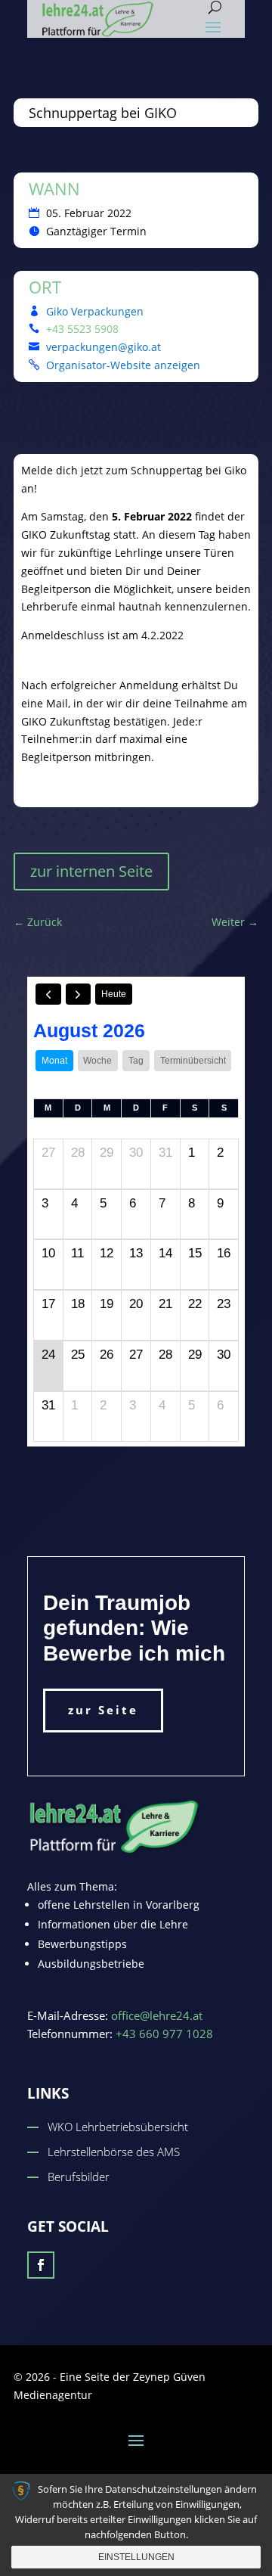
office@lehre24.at (157, 2015)
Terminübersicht (193, 1061)
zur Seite (103, 1710)
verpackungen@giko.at (104, 347)
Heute (114, 994)
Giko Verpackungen (95, 311)
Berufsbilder (79, 2177)
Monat (54, 1061)
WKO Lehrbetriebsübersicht (118, 2127)
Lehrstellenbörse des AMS (114, 2152)
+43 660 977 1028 (164, 2034)
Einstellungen (136, 2557)
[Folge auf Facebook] (41, 2265)
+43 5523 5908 (82, 329)
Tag (136, 1061)
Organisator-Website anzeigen (123, 365)
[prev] (48, 994)
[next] (79, 994)
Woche (97, 1061)
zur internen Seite (91, 871)
